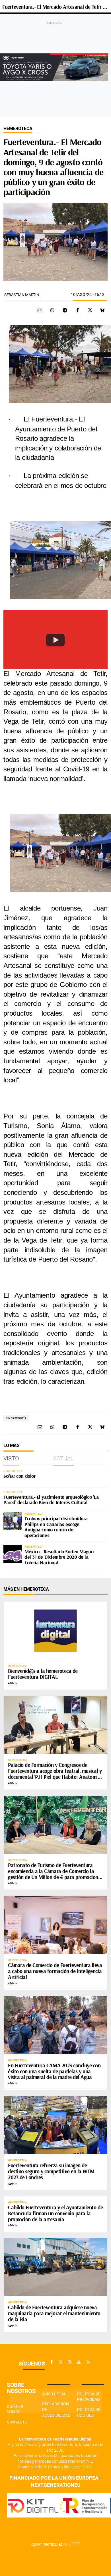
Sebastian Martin (22, 295)
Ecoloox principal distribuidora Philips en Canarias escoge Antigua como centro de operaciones (56, 1527)
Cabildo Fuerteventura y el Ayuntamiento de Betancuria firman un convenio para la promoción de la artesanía (55, 2213)
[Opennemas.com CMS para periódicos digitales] (55, 2544)
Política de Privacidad (89, 2397)
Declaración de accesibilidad (56, 2409)
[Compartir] (52, 310)
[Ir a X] (61, 2362)
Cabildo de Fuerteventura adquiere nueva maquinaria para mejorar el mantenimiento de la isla (54, 2313)
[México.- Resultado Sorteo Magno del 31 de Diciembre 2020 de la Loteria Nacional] (13, 1554)
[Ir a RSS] (88, 2362)
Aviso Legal (54, 2394)
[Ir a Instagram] (70, 2362)
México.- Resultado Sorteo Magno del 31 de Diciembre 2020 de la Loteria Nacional (59, 1557)
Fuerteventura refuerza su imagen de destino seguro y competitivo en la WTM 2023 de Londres (51, 2171)
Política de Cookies (89, 2412)
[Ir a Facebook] (52, 2362)
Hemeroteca (18, 129)
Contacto (17, 2422)
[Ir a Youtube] (79, 2362)
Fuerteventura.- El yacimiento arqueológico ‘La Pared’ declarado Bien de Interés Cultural (51, 1500)
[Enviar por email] (40, 310)
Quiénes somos (15, 2409)
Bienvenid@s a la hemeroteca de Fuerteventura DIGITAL (43, 1674)
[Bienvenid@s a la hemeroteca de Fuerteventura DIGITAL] (55, 1631)
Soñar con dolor (19, 1476)
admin (13, 1683)
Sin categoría (16, 1418)
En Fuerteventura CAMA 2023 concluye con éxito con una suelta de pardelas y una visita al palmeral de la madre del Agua (54, 2071)
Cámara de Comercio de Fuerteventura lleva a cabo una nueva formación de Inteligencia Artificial (55, 1971)
